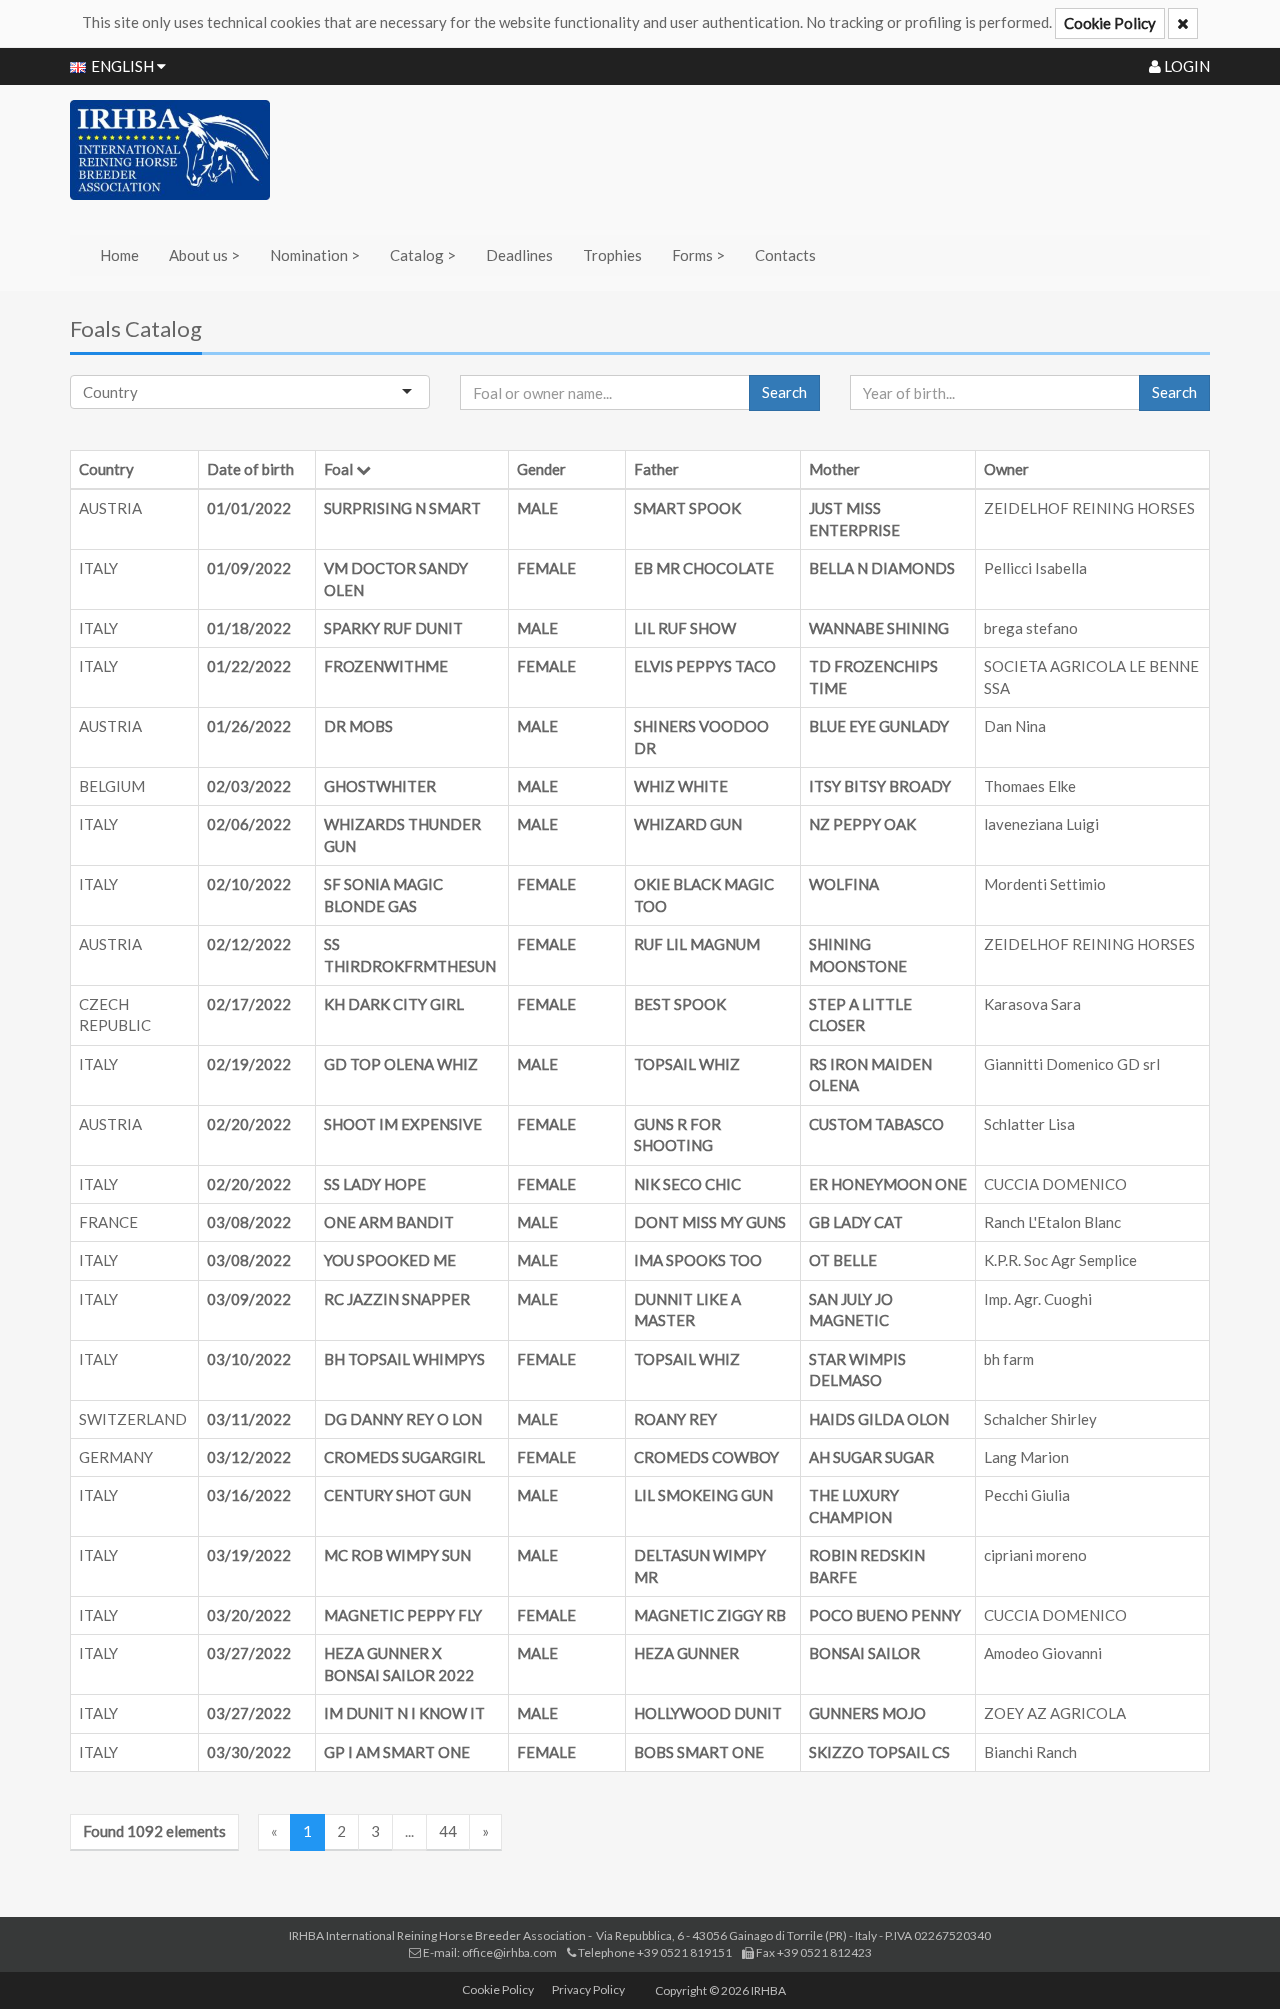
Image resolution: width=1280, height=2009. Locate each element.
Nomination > (315, 255)
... (409, 1831)
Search (784, 392)
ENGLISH (124, 66)
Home (119, 255)
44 (448, 1831)
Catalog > (423, 255)
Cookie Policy (1110, 23)
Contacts (785, 255)
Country (106, 469)
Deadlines (519, 255)
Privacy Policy (588, 1989)
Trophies (612, 255)
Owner (1006, 469)
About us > (204, 255)
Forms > (698, 255)
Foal (338, 469)
